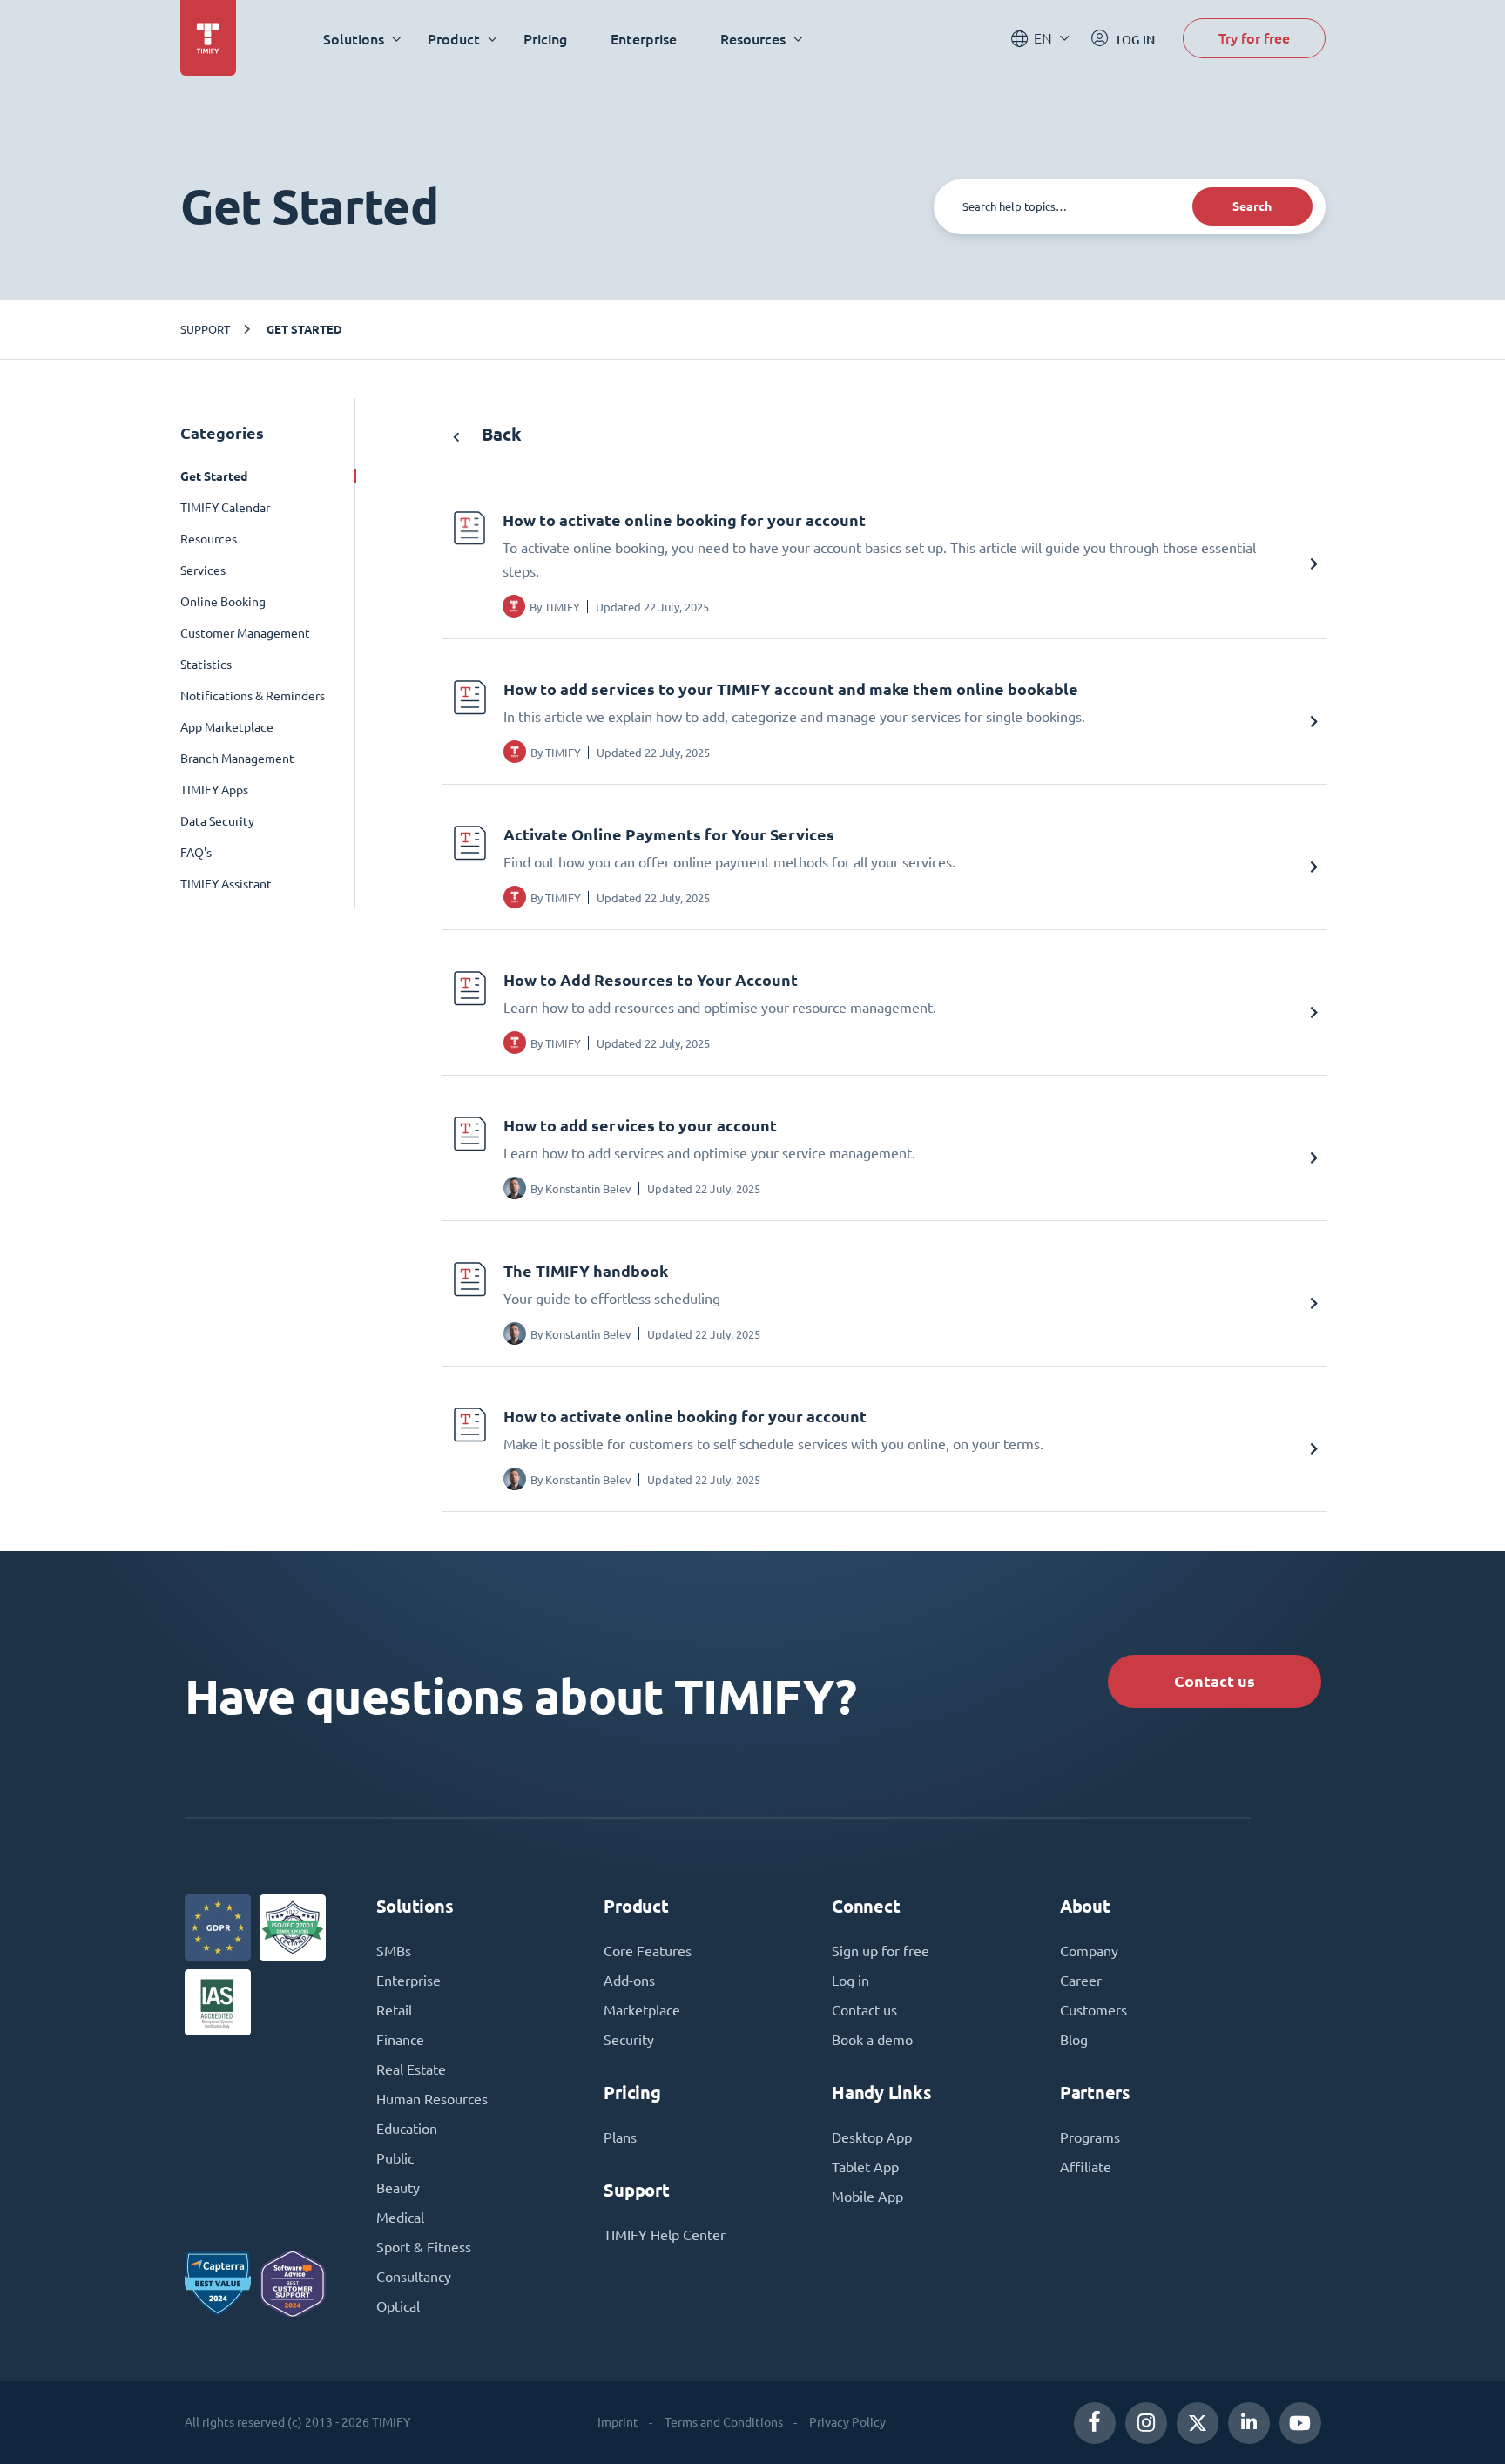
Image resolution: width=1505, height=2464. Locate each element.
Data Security (217, 821)
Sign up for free (881, 1951)
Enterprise (644, 39)
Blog (1074, 2040)
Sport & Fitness (424, 2247)
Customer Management (245, 633)
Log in (850, 1981)
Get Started (304, 329)
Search (1252, 206)
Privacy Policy (847, 2422)
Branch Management (237, 759)
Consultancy (414, 2277)
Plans (620, 2137)
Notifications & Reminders (253, 696)
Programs (1090, 2137)
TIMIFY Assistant (226, 884)
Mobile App (867, 2197)
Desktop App (872, 2137)
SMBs (394, 1951)
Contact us (1215, 1681)
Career (1081, 1981)
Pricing (545, 39)
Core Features (648, 1951)
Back (499, 434)
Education (407, 2129)
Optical (398, 2306)
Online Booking (223, 602)
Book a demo (872, 2040)
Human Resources (432, 2099)
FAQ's (196, 853)
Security (629, 2040)
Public (395, 2158)
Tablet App (865, 2167)
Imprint (618, 2422)
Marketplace (642, 2010)
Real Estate (411, 2069)
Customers (1093, 2010)
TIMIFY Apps (214, 790)
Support (205, 329)
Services (203, 570)
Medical (400, 2218)
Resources (209, 539)
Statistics (206, 665)
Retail (394, 2010)
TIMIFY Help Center (665, 2235)
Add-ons (629, 1981)
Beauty (398, 2188)
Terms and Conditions (724, 2422)
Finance (400, 2040)
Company (1089, 1951)
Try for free (1254, 38)
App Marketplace (227, 727)
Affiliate (1086, 2167)
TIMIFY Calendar (225, 508)
